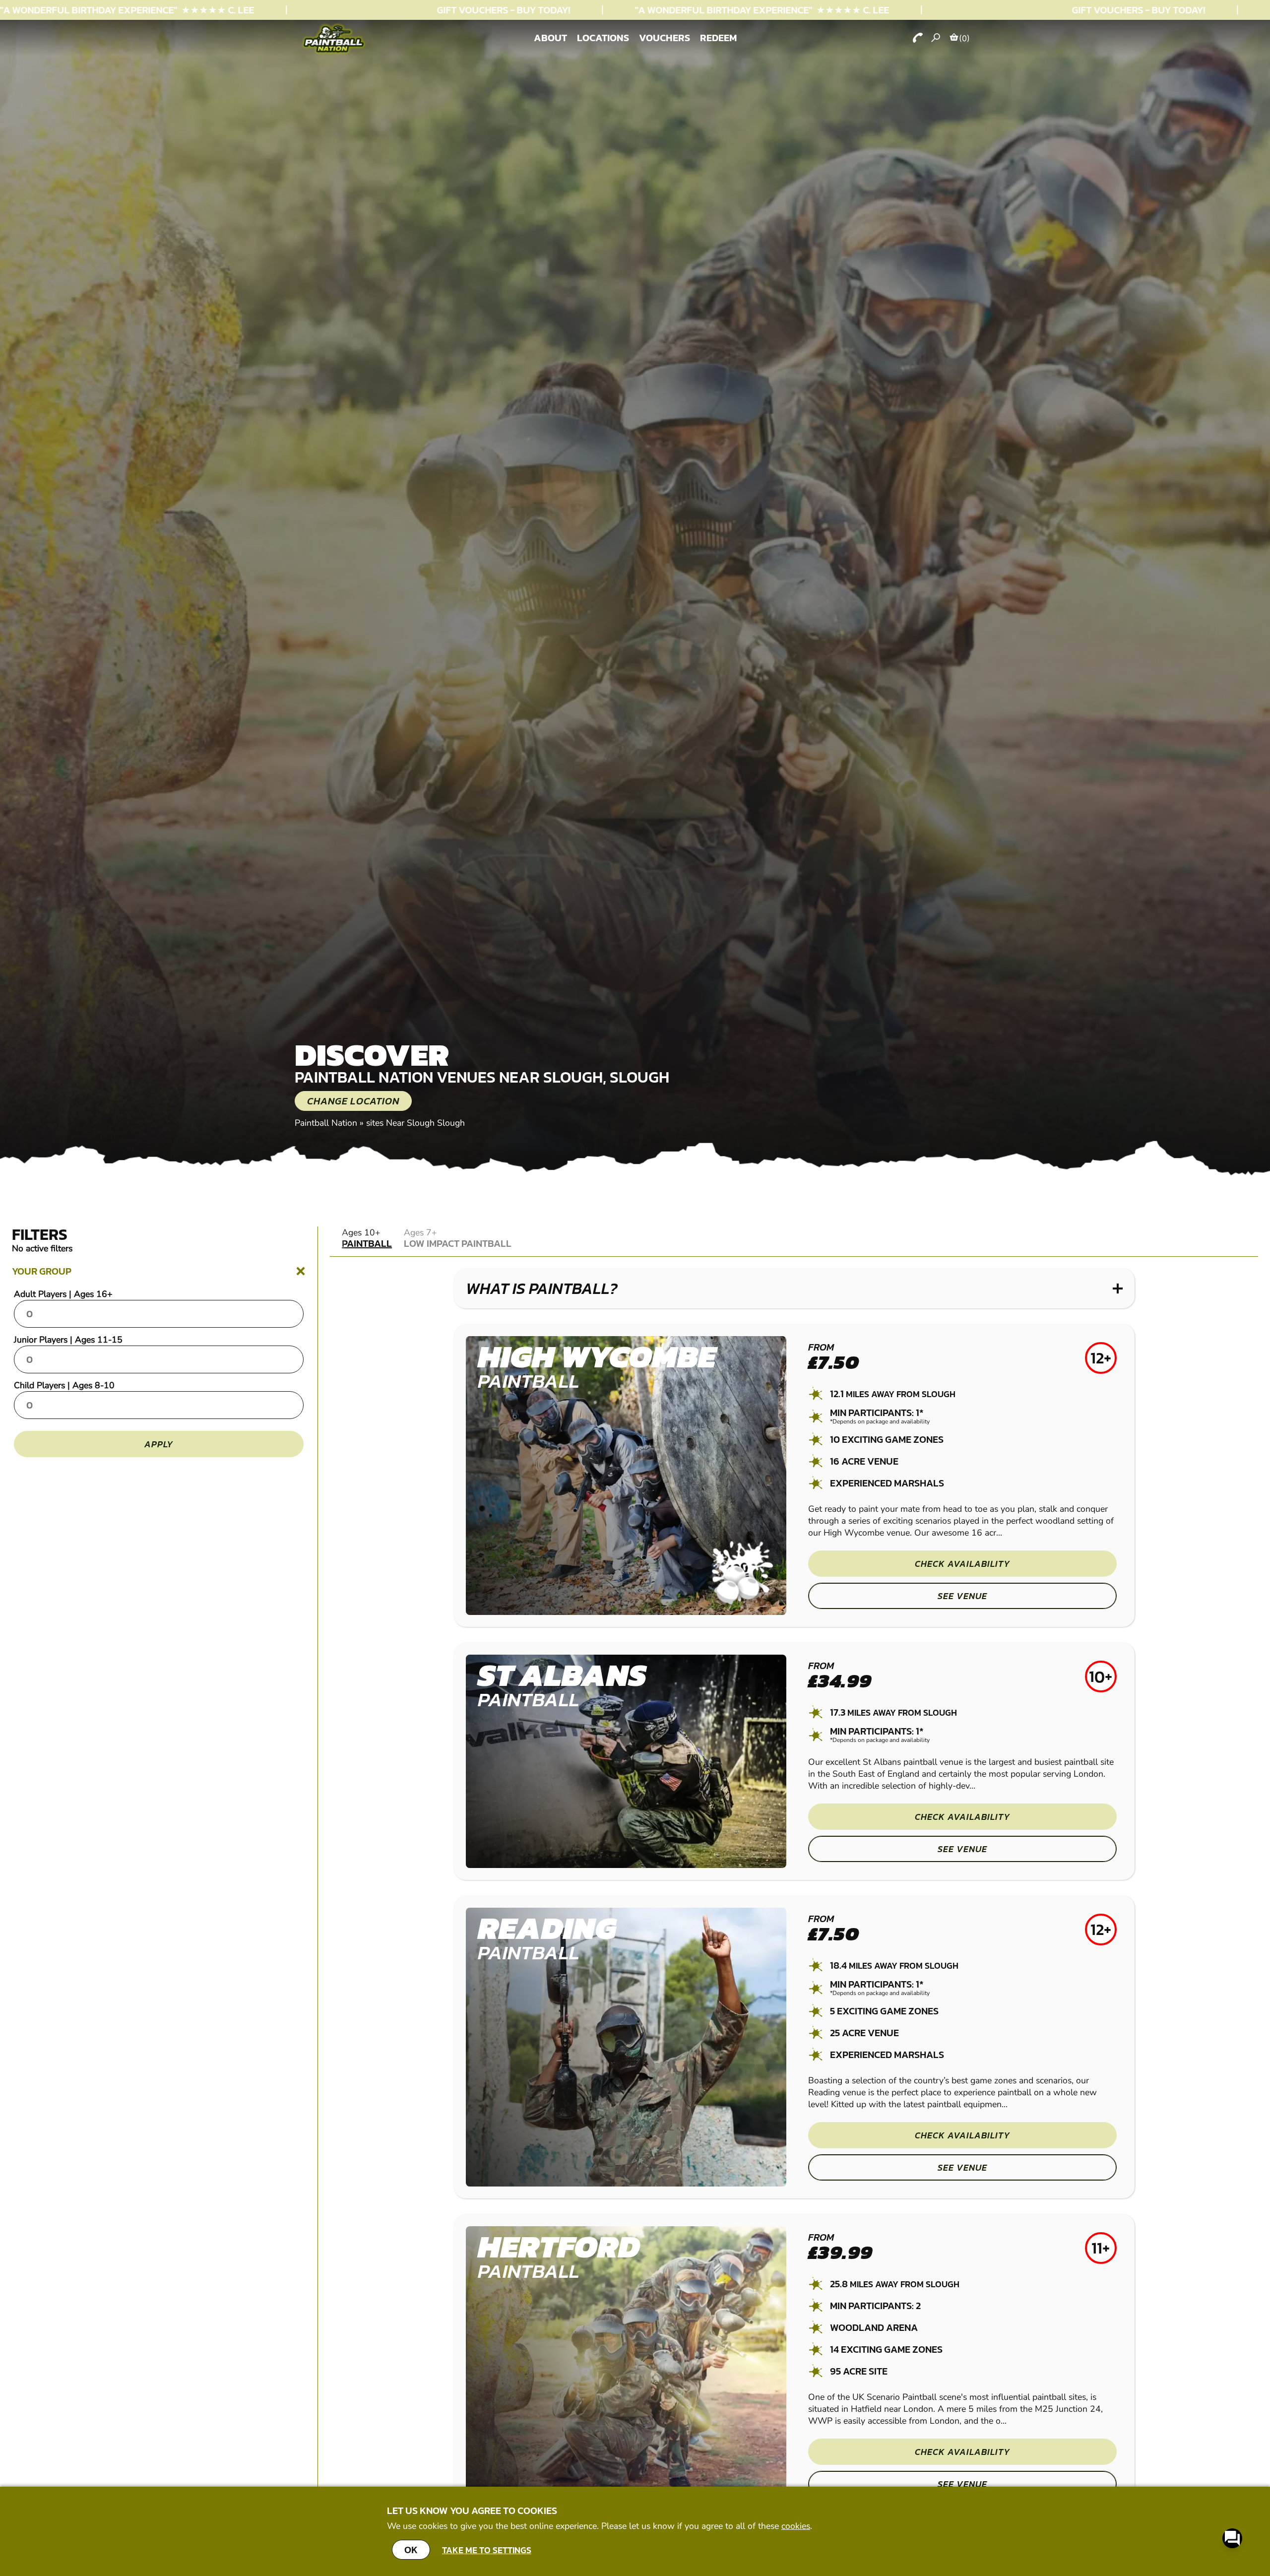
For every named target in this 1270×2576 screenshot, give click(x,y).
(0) (964, 38)
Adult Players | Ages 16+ (63, 1294)
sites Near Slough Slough (415, 1123)
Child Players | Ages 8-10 (64, 1385)
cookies (796, 2526)
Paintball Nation (326, 1123)
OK (411, 2550)
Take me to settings (487, 2550)
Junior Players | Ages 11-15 (68, 1340)
